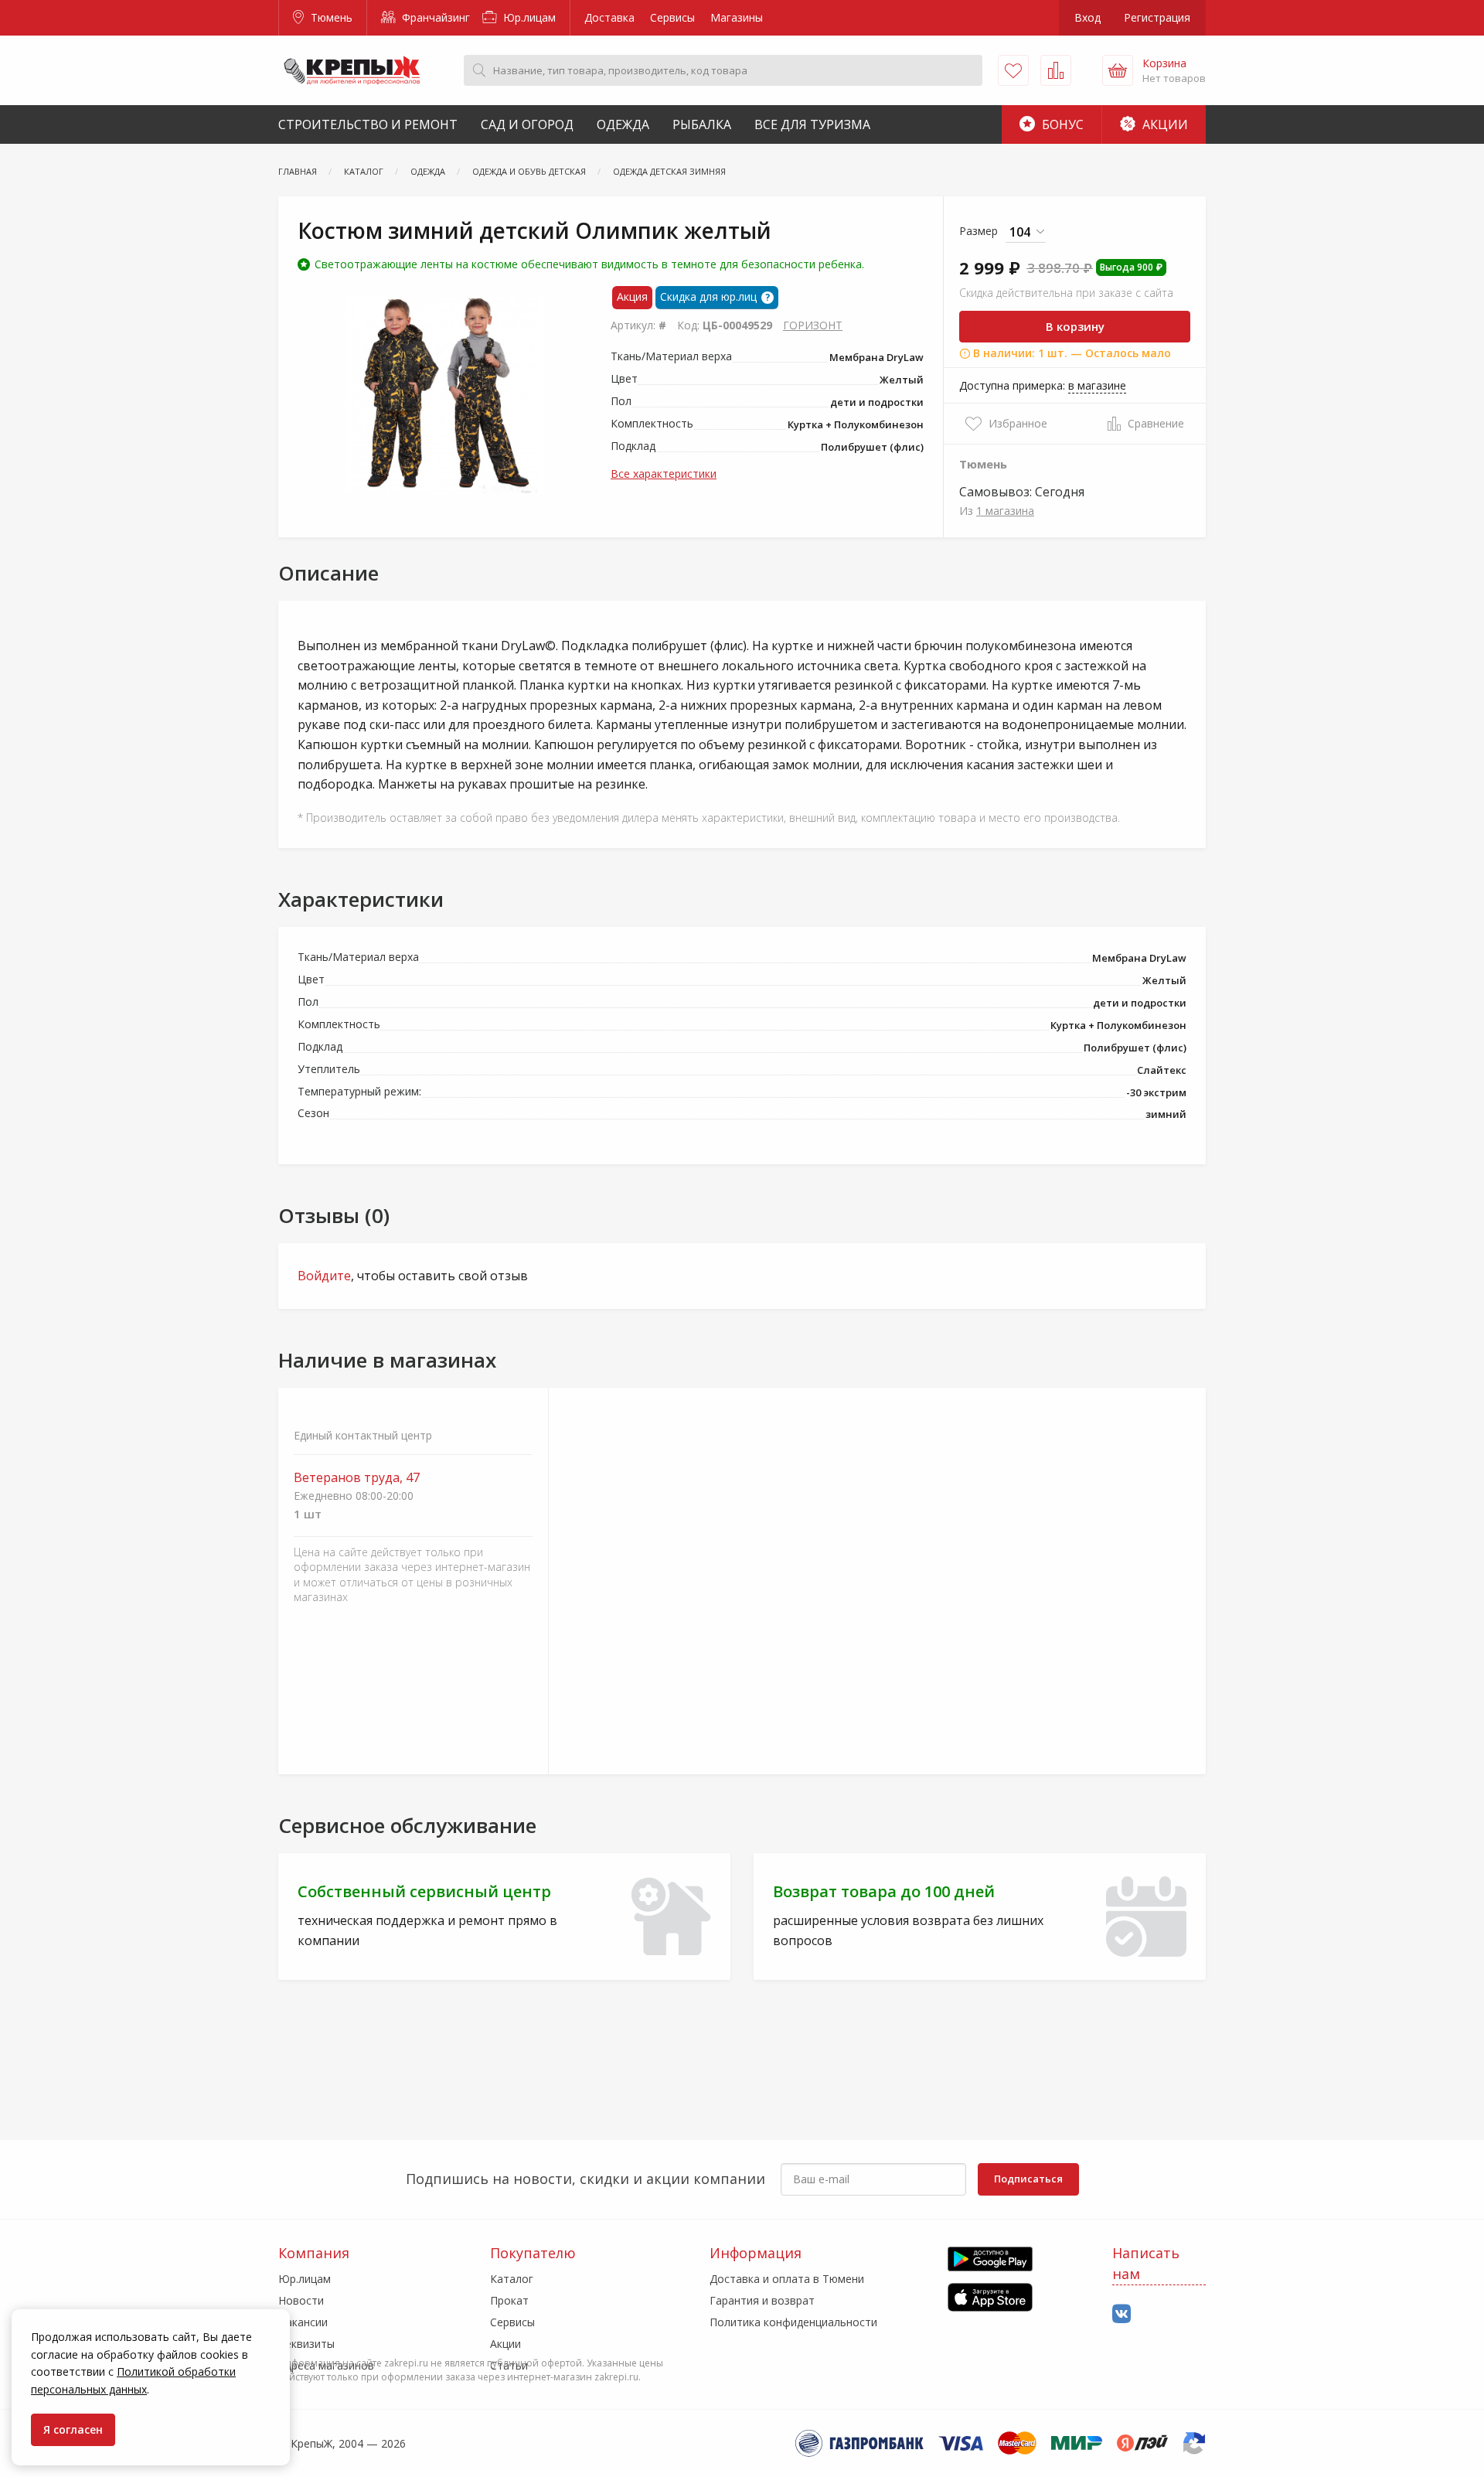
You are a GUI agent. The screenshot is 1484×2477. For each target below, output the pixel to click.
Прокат (509, 2300)
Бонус (1061, 124)
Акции (1164, 124)
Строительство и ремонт (368, 124)
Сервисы (672, 17)
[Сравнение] (1056, 70)
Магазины (737, 17)
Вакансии (303, 2322)
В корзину (1075, 326)
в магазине (1097, 385)
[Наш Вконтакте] (1122, 2314)
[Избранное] (1013, 70)
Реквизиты (306, 2344)
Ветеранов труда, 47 (357, 1478)
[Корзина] (1118, 70)
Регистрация (1157, 17)
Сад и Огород (527, 124)
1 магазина (1005, 511)
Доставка (609, 17)
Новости (301, 2300)
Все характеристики (664, 474)
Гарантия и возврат (762, 2300)
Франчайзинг (434, 17)
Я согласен (73, 2429)
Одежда (623, 124)
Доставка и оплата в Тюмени (787, 2279)
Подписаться (1028, 2179)
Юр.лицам (528, 17)
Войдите (324, 1276)
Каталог (512, 2279)
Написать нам (1146, 2263)
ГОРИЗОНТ (813, 325)
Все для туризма (812, 124)
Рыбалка (702, 124)
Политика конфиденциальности (793, 2322)
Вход (1087, 17)
